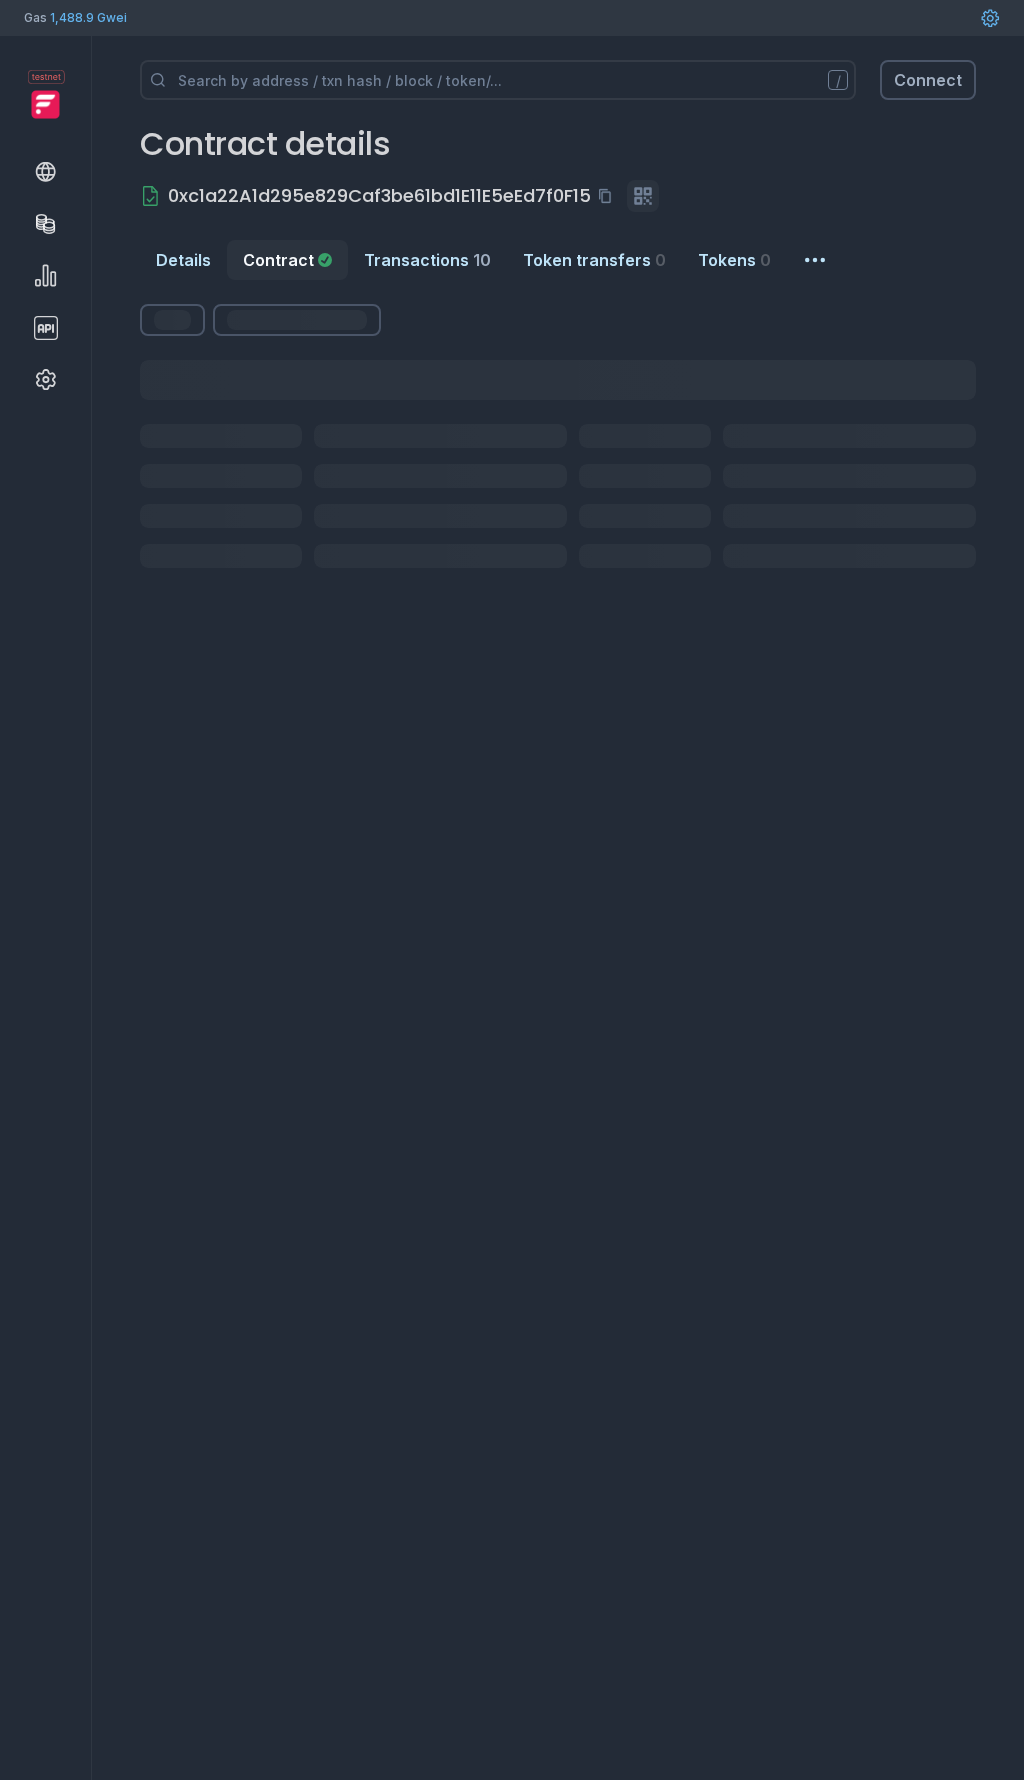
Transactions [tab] (427, 260)
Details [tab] (183, 260)
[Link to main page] (45, 104)
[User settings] (990, 18)
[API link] (46, 328)
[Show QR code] (643, 196)
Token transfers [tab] (594, 260)
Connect (928, 80)
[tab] (287, 260)
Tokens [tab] (734, 260)
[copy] (609, 196)
